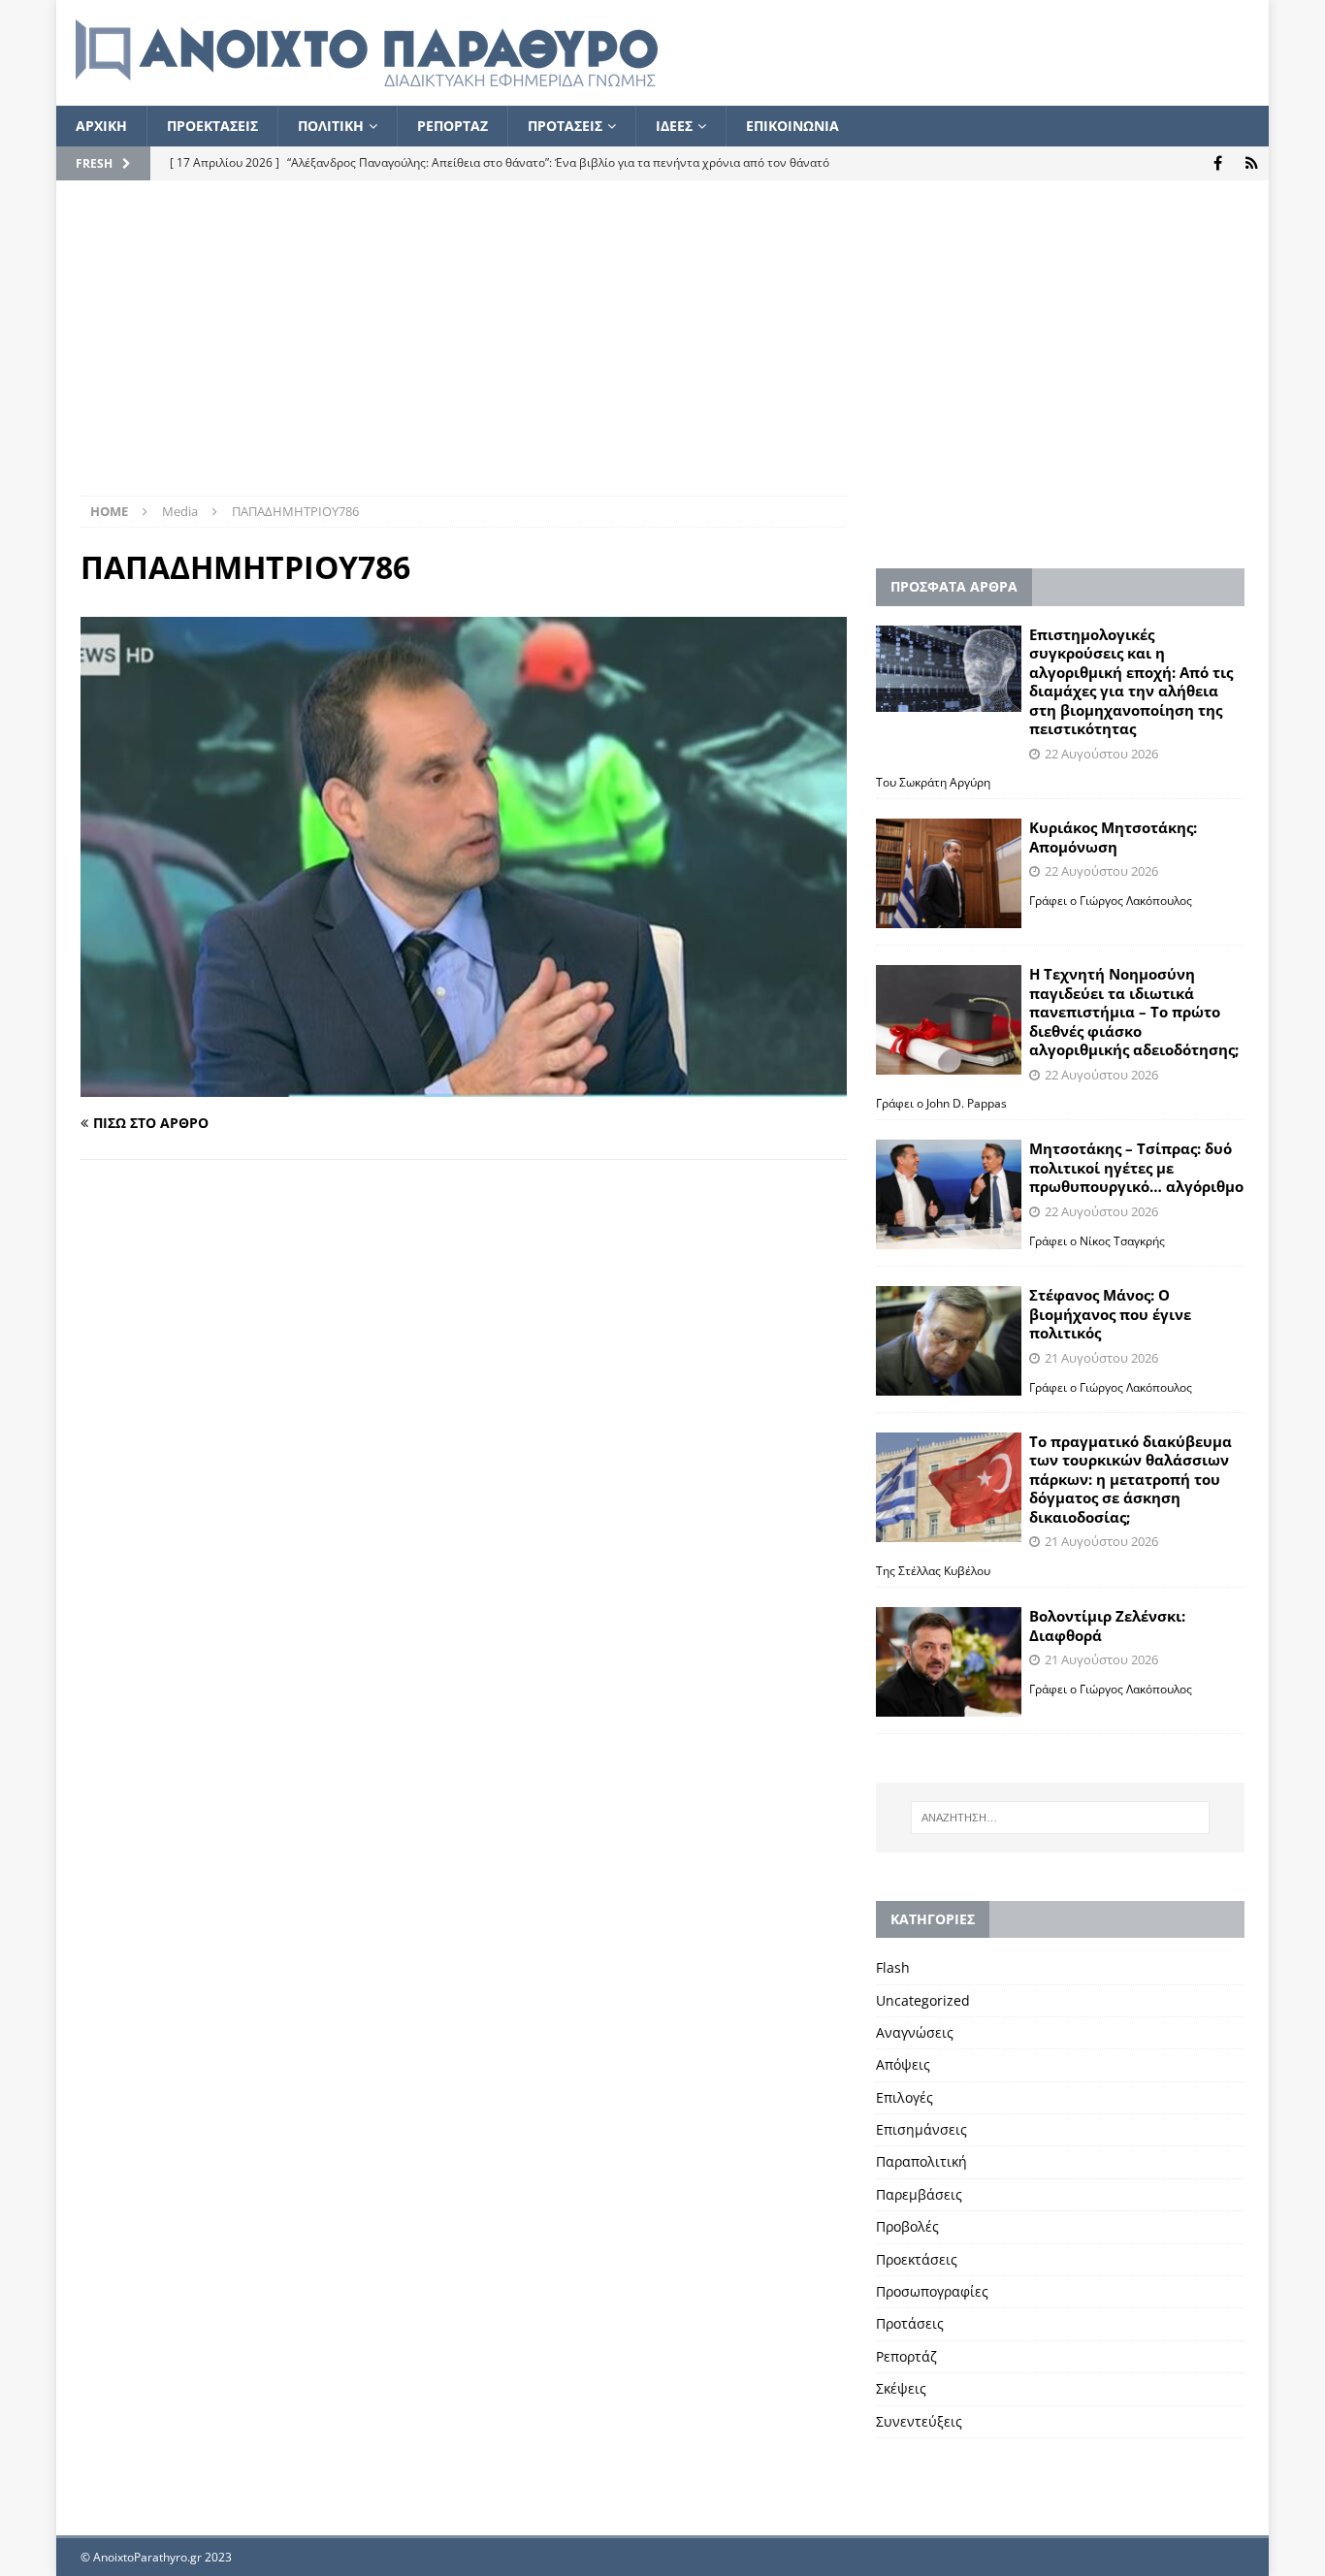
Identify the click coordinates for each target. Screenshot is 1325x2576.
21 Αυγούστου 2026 (1101, 1358)
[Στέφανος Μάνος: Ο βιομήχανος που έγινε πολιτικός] (949, 1341)
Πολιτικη (331, 126)
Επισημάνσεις (921, 2129)
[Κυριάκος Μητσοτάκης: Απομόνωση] (949, 873)
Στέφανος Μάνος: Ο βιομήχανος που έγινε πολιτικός (1110, 1314)
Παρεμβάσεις (919, 2194)
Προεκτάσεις (917, 2259)
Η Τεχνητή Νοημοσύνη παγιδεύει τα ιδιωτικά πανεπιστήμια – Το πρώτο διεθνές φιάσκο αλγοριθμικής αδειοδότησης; (1134, 1012)
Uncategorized (923, 2000)
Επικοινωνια (792, 126)
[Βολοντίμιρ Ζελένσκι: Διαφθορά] (949, 1662)
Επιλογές (905, 2097)
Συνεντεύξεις (919, 2421)
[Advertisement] (662, 350)
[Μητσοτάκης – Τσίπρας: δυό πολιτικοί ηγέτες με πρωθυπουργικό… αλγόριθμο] (949, 1194)
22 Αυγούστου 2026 (1101, 754)
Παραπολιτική (921, 2161)
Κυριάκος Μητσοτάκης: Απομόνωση (1113, 837)
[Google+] (1252, 163)
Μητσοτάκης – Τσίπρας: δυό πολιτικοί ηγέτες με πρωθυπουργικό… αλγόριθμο (1136, 1167)
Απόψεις (903, 2064)
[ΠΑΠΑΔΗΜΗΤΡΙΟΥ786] (464, 1085)
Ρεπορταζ (452, 126)
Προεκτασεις (212, 126)
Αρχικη (101, 126)
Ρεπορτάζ (906, 2356)
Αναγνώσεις (915, 2032)
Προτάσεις (910, 2323)
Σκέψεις (901, 2388)
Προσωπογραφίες (932, 2291)
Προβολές (907, 2226)
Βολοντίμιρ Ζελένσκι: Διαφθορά (1107, 1626)
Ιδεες (674, 126)
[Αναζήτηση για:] (1060, 1818)
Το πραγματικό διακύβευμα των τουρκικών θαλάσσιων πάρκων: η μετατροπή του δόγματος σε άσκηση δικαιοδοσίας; (1131, 1479)
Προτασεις (565, 126)
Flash (893, 1967)
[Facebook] (1218, 163)
